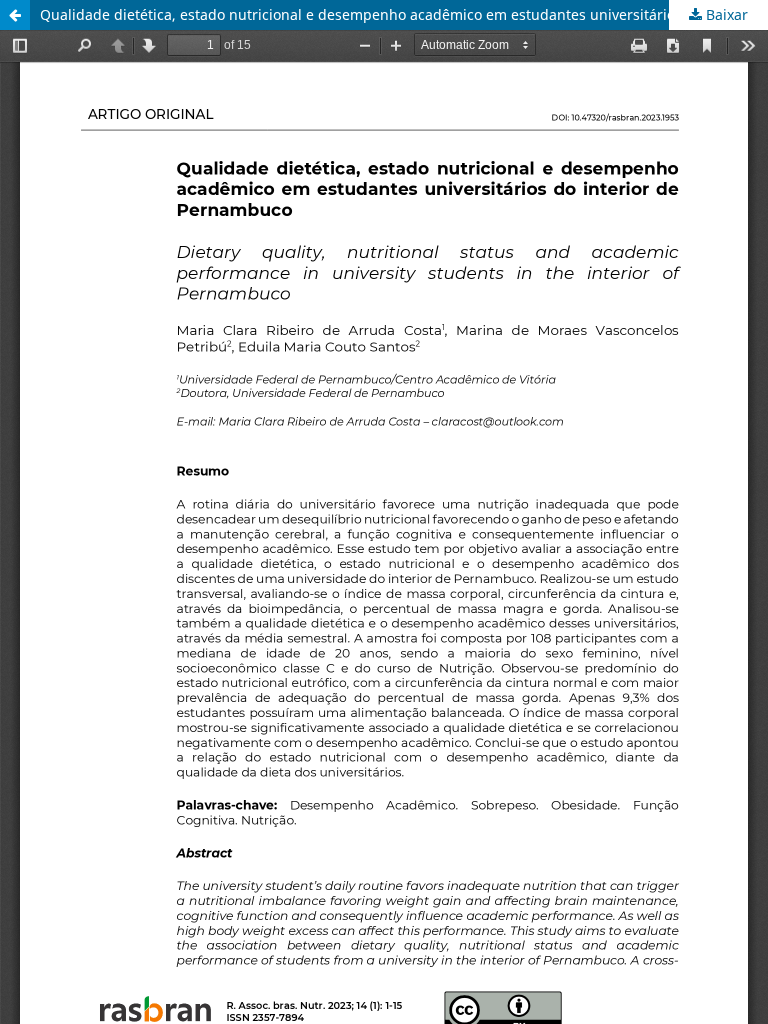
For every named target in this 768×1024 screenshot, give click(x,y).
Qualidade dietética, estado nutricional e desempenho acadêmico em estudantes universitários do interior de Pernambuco (404, 14)
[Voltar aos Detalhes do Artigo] (15, 15)
